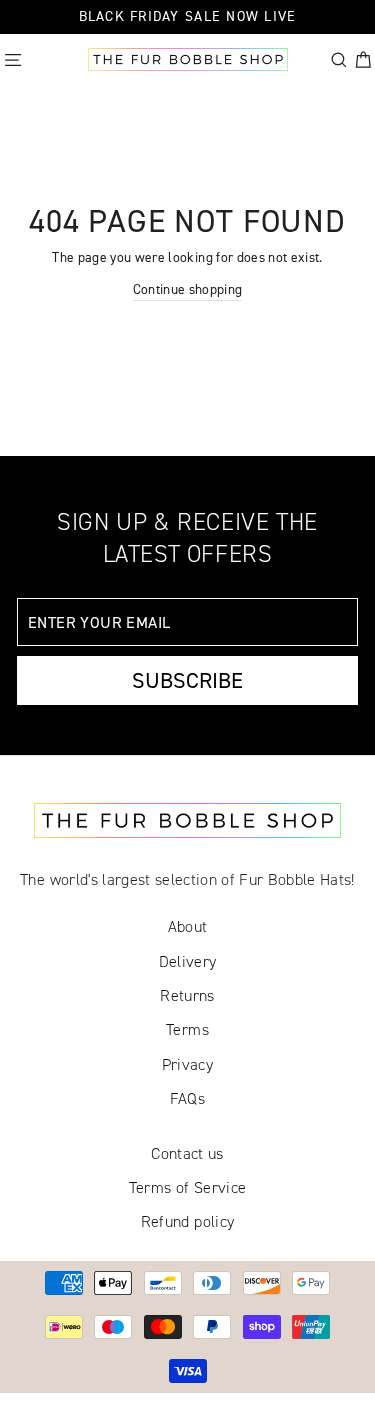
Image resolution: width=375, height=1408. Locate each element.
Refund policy (187, 1221)
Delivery (188, 961)
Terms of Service (187, 1187)
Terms (187, 1029)
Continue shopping (188, 289)
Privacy (187, 1064)
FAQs (187, 1098)
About (188, 926)
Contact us (187, 1153)
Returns (187, 995)
